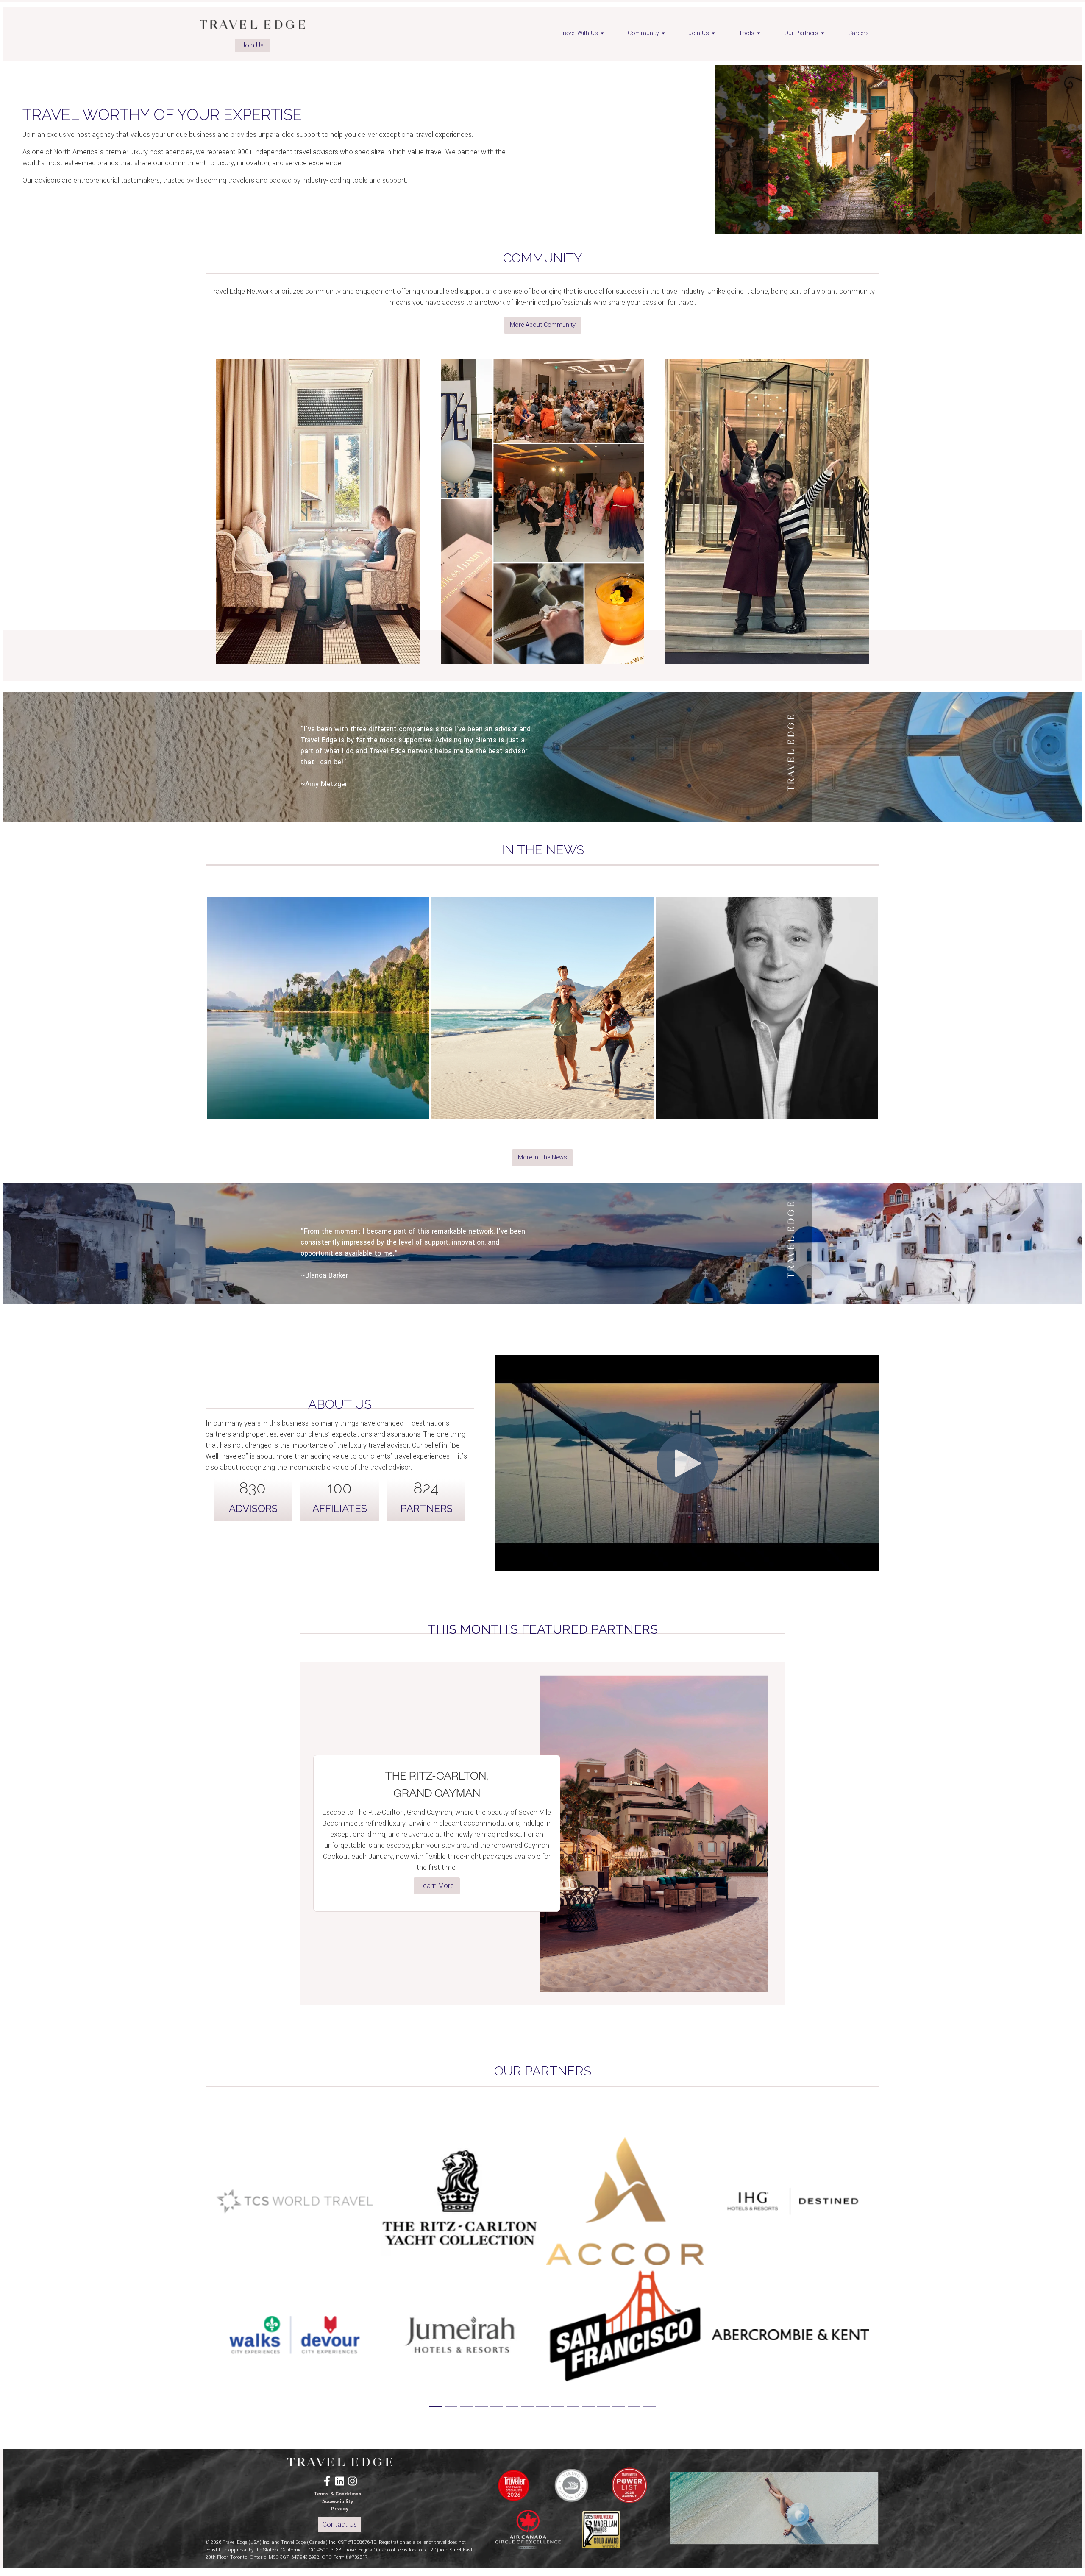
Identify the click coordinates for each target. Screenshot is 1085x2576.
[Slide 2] (451, 2406)
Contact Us (340, 2524)
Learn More (437, 1886)
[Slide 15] (649, 2406)
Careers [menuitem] (858, 33)
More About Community (543, 325)
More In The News (542, 1157)
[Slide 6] (512, 2406)
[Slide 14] (634, 2406)
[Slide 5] (497, 2406)
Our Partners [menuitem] (801, 33)
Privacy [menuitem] (340, 2509)
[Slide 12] (604, 2406)
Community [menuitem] (643, 33)
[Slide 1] (436, 2406)
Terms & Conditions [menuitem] (338, 2494)
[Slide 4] (481, 2406)
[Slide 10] (573, 2406)
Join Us (252, 45)
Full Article (318, 1042)
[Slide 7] (527, 2406)
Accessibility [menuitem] (338, 2502)
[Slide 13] (619, 2406)
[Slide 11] (588, 2406)
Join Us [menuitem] (699, 33)
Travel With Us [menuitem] (579, 33)
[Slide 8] (542, 2406)
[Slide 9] (558, 2406)
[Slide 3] (466, 2406)
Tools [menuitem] (747, 33)
